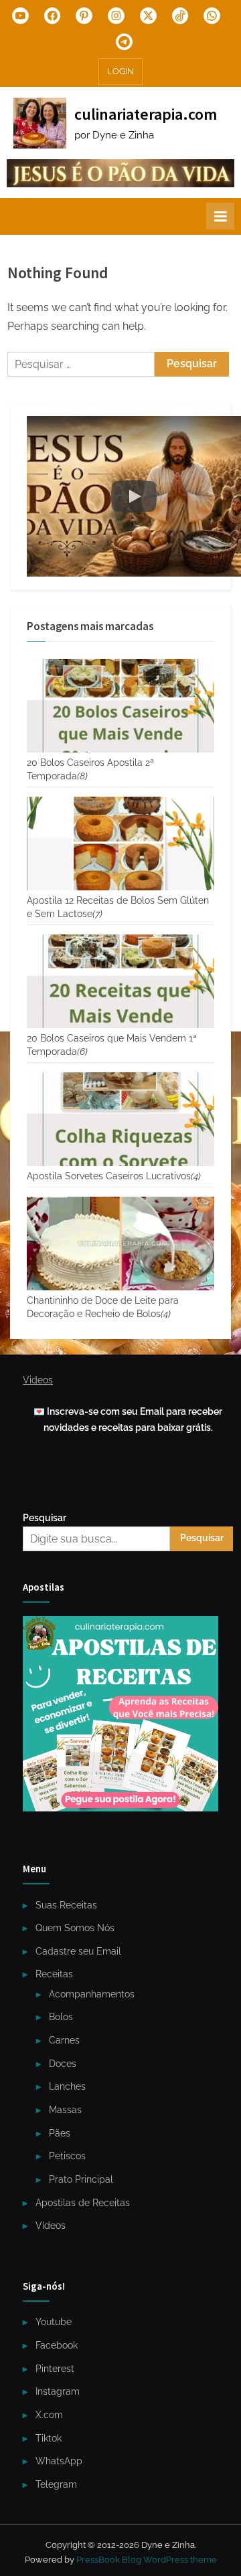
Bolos (61, 2017)
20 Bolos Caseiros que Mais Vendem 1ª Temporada (112, 1045)
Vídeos (51, 2225)
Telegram (56, 2484)
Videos (38, 1380)
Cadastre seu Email (78, 1951)
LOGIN (120, 71)
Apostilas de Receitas (83, 2203)
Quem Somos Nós (75, 1928)
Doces (63, 2064)
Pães (60, 2133)
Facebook (57, 2345)
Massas (65, 2110)
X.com (49, 2415)
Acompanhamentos (92, 1994)
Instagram (58, 2391)
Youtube (54, 2322)
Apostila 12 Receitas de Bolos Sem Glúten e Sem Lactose (118, 907)
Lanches (67, 2086)
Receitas (54, 1974)
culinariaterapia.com (146, 114)
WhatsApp (59, 2461)
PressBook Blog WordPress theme (147, 2560)
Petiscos (67, 2156)
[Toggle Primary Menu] (220, 216)
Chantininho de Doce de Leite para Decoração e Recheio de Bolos (103, 1307)
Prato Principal (81, 2179)
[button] (134, 496)
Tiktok (49, 2438)
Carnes (64, 2040)
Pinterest (55, 2369)
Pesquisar (45, 1518)
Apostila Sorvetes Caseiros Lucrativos (114, 1176)
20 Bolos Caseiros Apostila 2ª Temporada (90, 769)
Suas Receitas (66, 1905)
